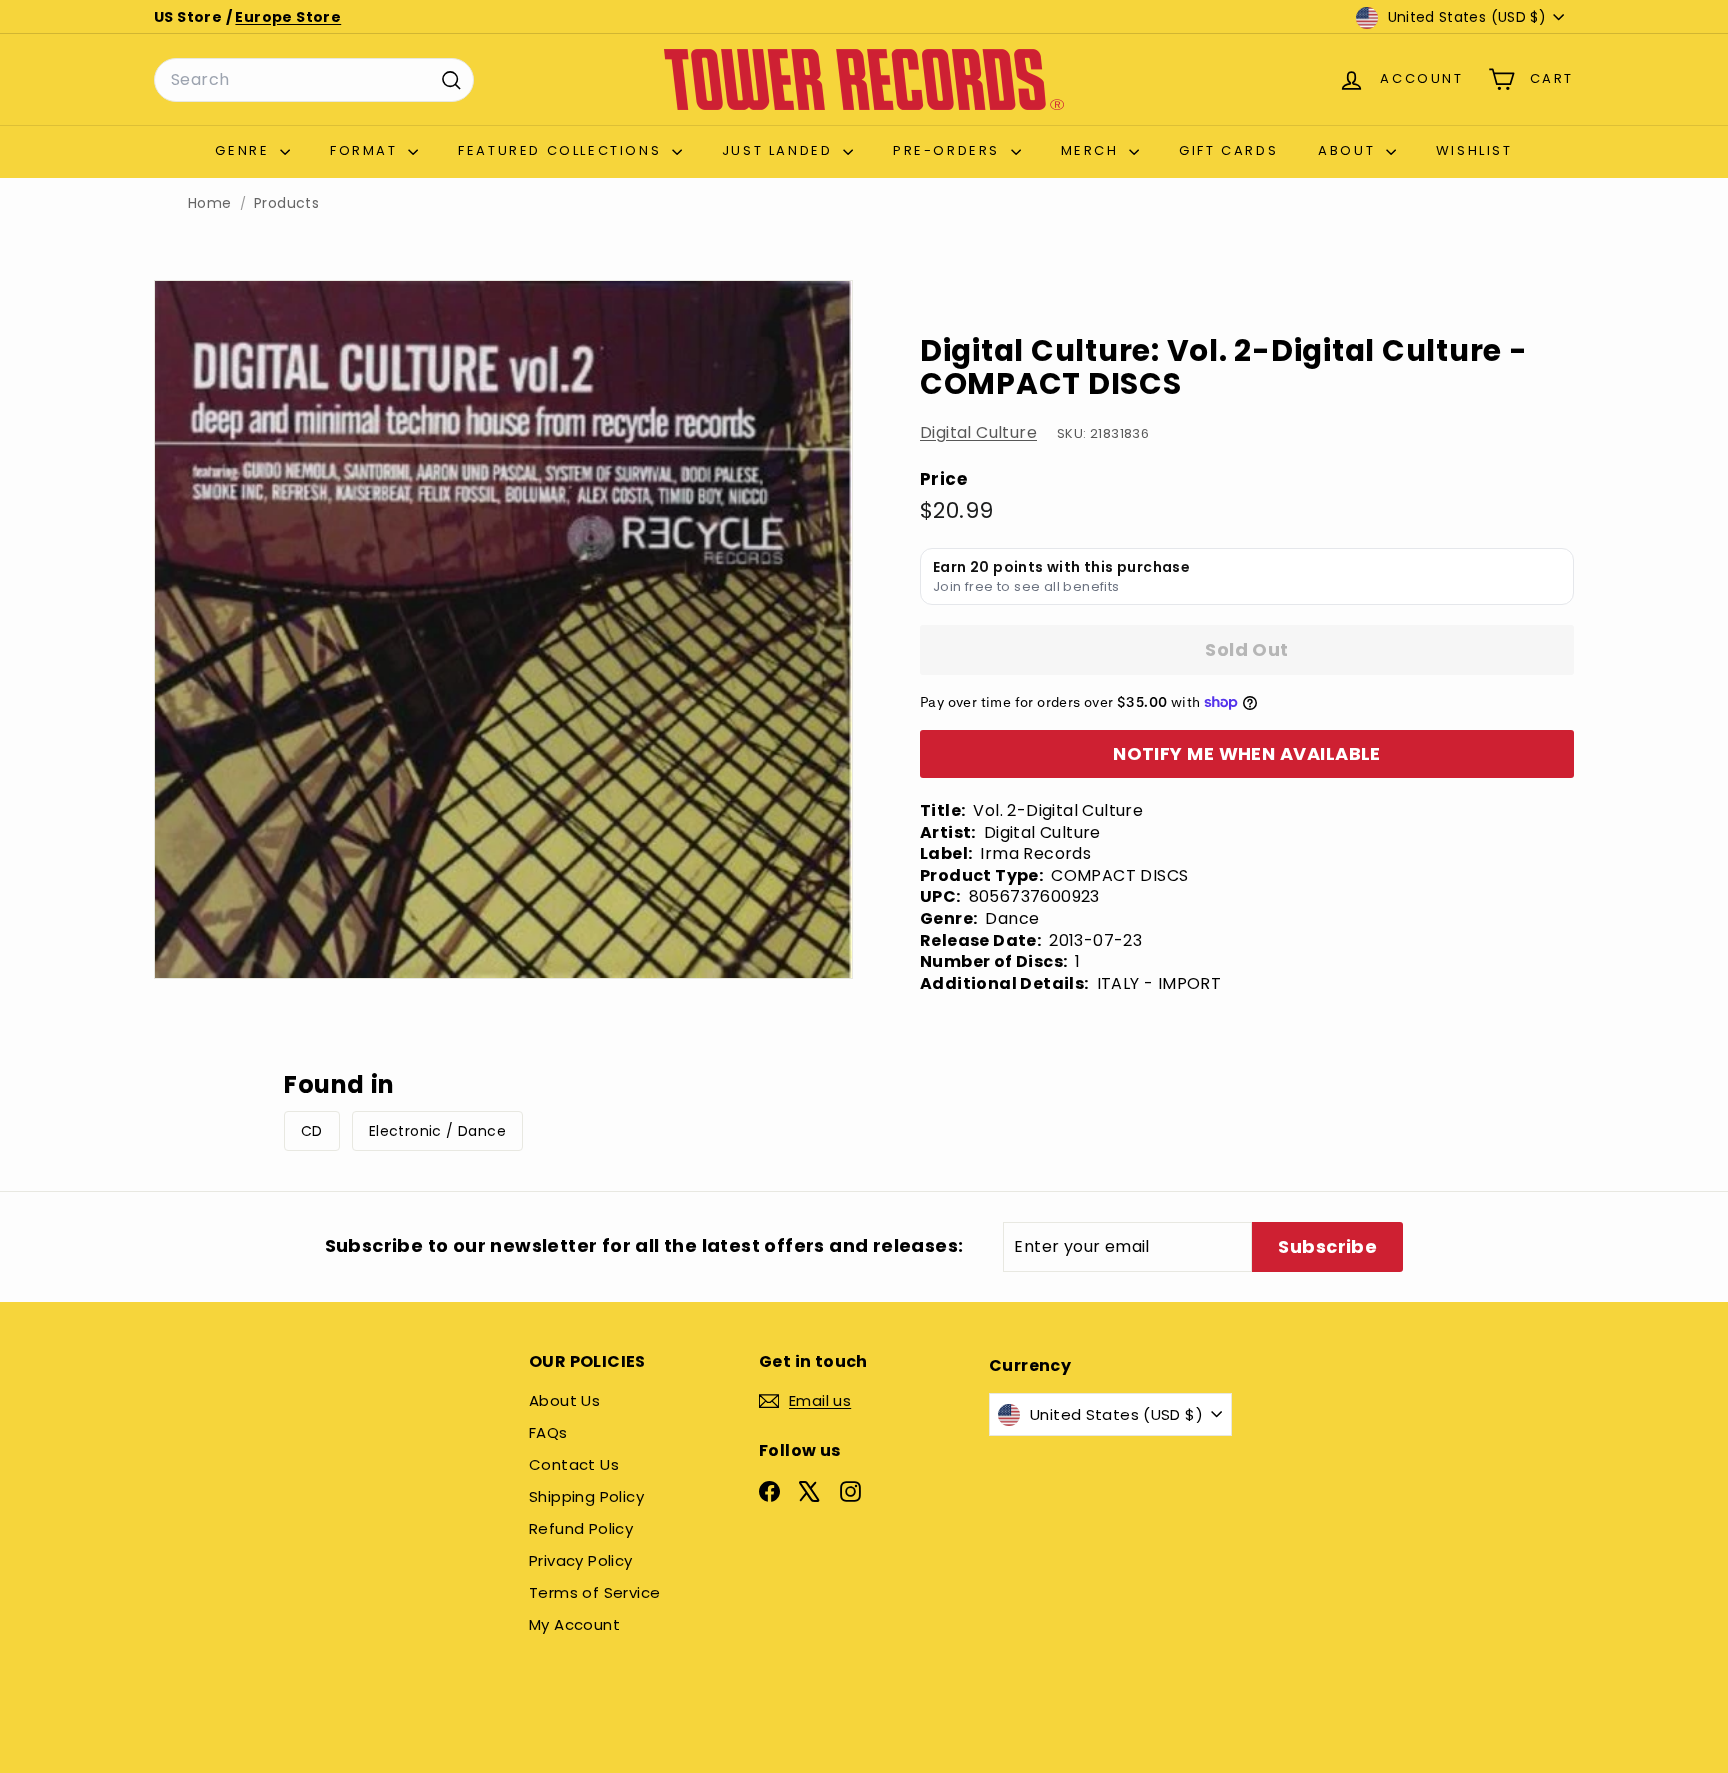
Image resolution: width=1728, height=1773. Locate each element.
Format (366, 150)
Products (286, 203)
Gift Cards (1228, 150)
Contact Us (574, 1464)
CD (312, 1131)
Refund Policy (581, 1528)
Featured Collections (562, 150)
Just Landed (780, 150)
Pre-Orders (949, 150)
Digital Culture (978, 432)
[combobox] (314, 80)
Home (210, 203)
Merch (1093, 150)
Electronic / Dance (437, 1131)
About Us (564, 1400)
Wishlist (1474, 150)
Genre (245, 150)
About (1349, 150)
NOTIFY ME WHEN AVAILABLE (1247, 753)
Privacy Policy (581, 1560)
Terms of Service (594, 1592)
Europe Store (288, 17)
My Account (574, 1624)
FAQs (548, 1432)
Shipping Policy (586, 1496)
